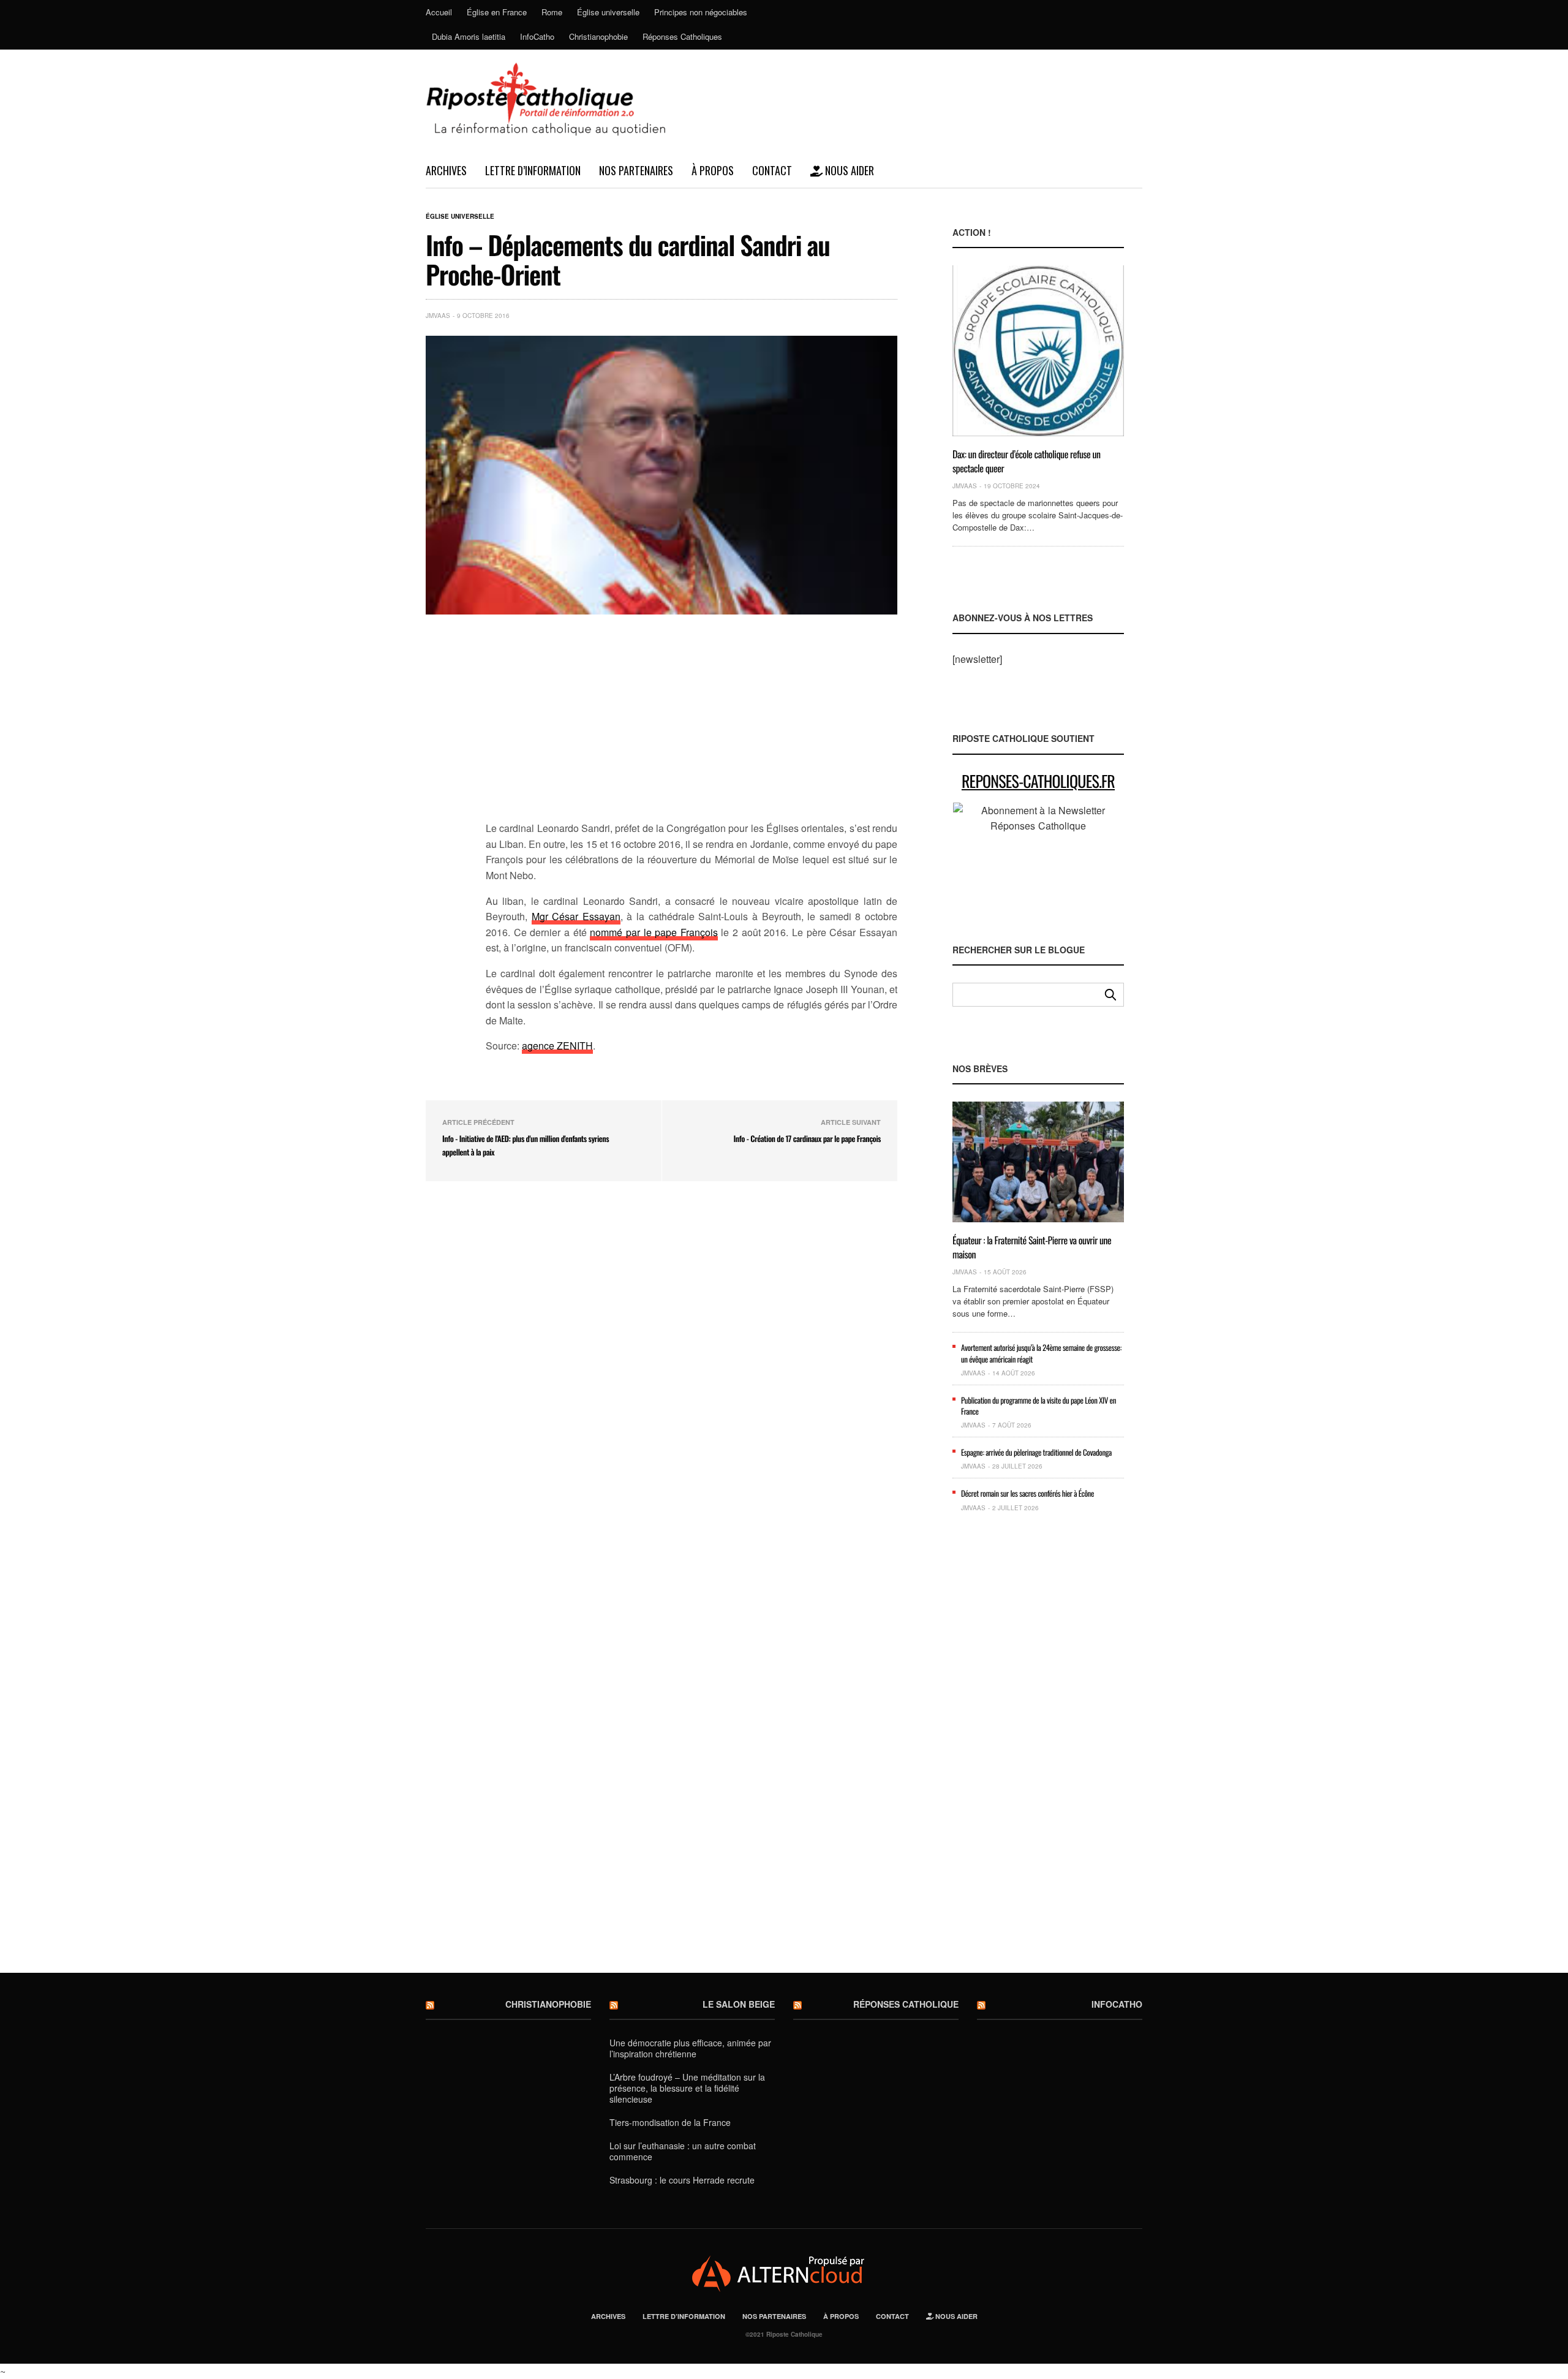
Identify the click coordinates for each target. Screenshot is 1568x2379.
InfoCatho (537, 36)
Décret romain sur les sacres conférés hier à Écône (1027, 1493)
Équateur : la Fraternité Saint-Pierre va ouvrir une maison (1032, 1247)
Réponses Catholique (906, 2004)
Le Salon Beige (739, 2004)
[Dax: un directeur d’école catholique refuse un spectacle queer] (1038, 351)
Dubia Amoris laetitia (469, 36)
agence (539, 1046)
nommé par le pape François (654, 932)
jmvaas (438, 316)
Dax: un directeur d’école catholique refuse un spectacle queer (1027, 461)
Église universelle (608, 12)
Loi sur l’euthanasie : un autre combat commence (683, 2151)
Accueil (439, 12)
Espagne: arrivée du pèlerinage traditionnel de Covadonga (1036, 1452)
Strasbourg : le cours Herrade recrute (682, 2180)
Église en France (497, 12)
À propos (713, 170)
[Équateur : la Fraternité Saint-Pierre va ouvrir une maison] (1038, 1162)
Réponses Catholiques (682, 36)
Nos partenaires (636, 170)
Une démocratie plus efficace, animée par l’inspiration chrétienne (690, 2048)
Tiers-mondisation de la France (670, 2122)
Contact (772, 170)
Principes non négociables (701, 12)
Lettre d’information (533, 170)
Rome (552, 12)
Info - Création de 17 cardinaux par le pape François (807, 1138)
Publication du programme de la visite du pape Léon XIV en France (1038, 1405)
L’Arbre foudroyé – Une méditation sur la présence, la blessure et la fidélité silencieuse (687, 2088)
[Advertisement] (692, 725)
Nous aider (848, 170)
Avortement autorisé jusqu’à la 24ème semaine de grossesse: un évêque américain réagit (1041, 1353)
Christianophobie (598, 36)
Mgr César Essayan (576, 916)
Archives (446, 170)
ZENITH (575, 1046)
